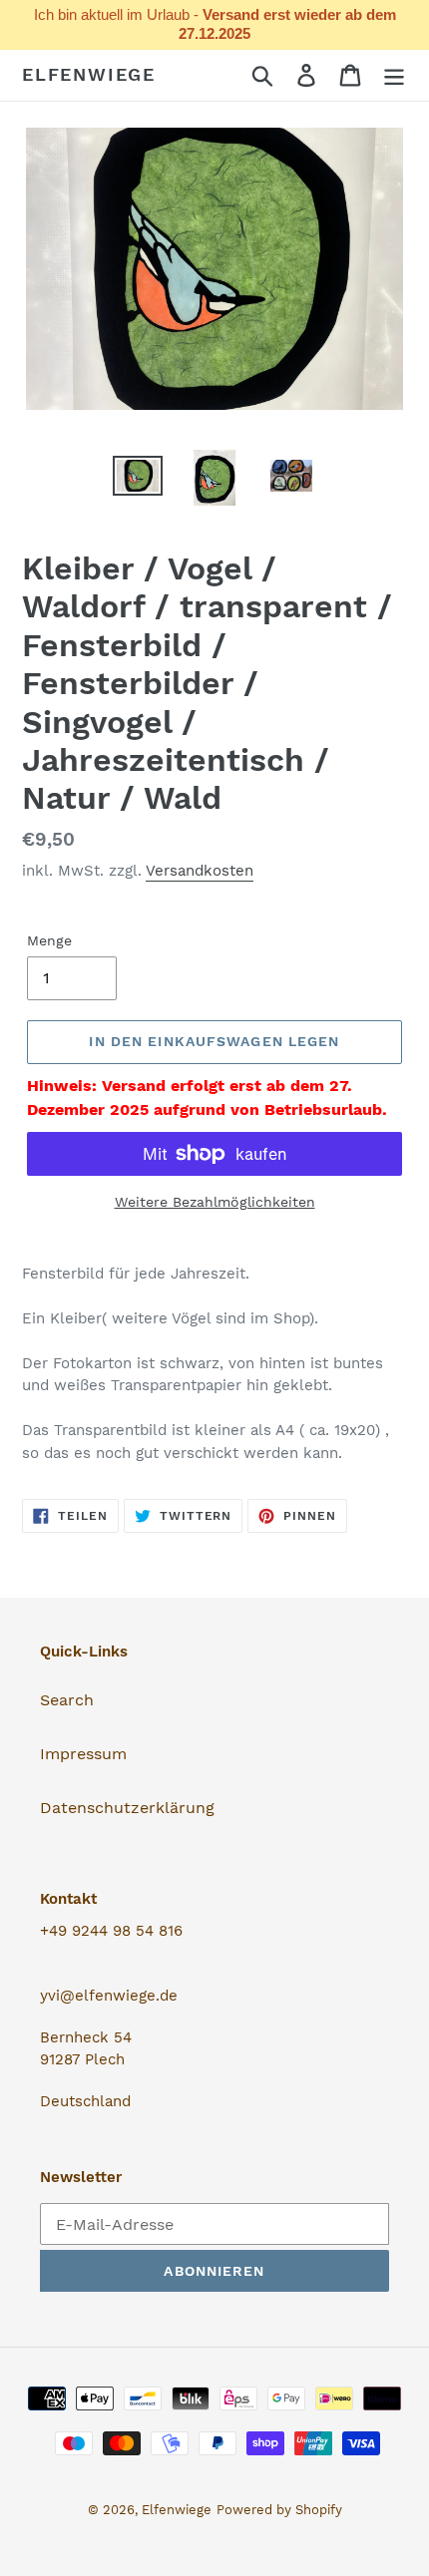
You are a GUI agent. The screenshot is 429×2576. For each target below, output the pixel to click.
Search (67, 1700)
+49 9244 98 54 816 (111, 1931)
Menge (49, 940)
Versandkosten (200, 871)
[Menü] (394, 75)
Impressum (83, 1754)
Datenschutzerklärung (127, 1808)
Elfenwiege (89, 74)
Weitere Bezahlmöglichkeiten (215, 1202)
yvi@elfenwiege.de (109, 1996)
